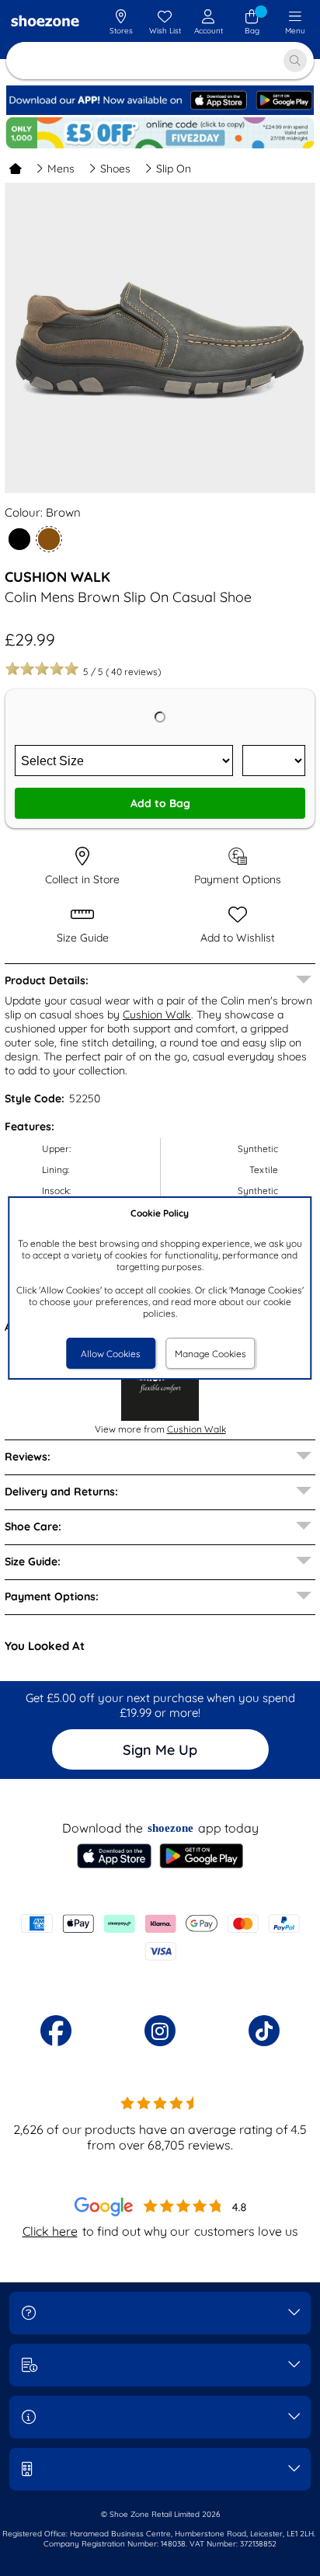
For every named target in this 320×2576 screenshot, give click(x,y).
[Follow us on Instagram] (160, 2031)
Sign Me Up (160, 1750)
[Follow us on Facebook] (56, 2031)
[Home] (16, 169)
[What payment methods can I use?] (160, 1937)
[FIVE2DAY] (160, 133)
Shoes (115, 169)
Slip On (174, 169)
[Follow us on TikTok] (264, 2031)
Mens (61, 169)
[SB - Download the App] (160, 111)
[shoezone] (45, 23)
